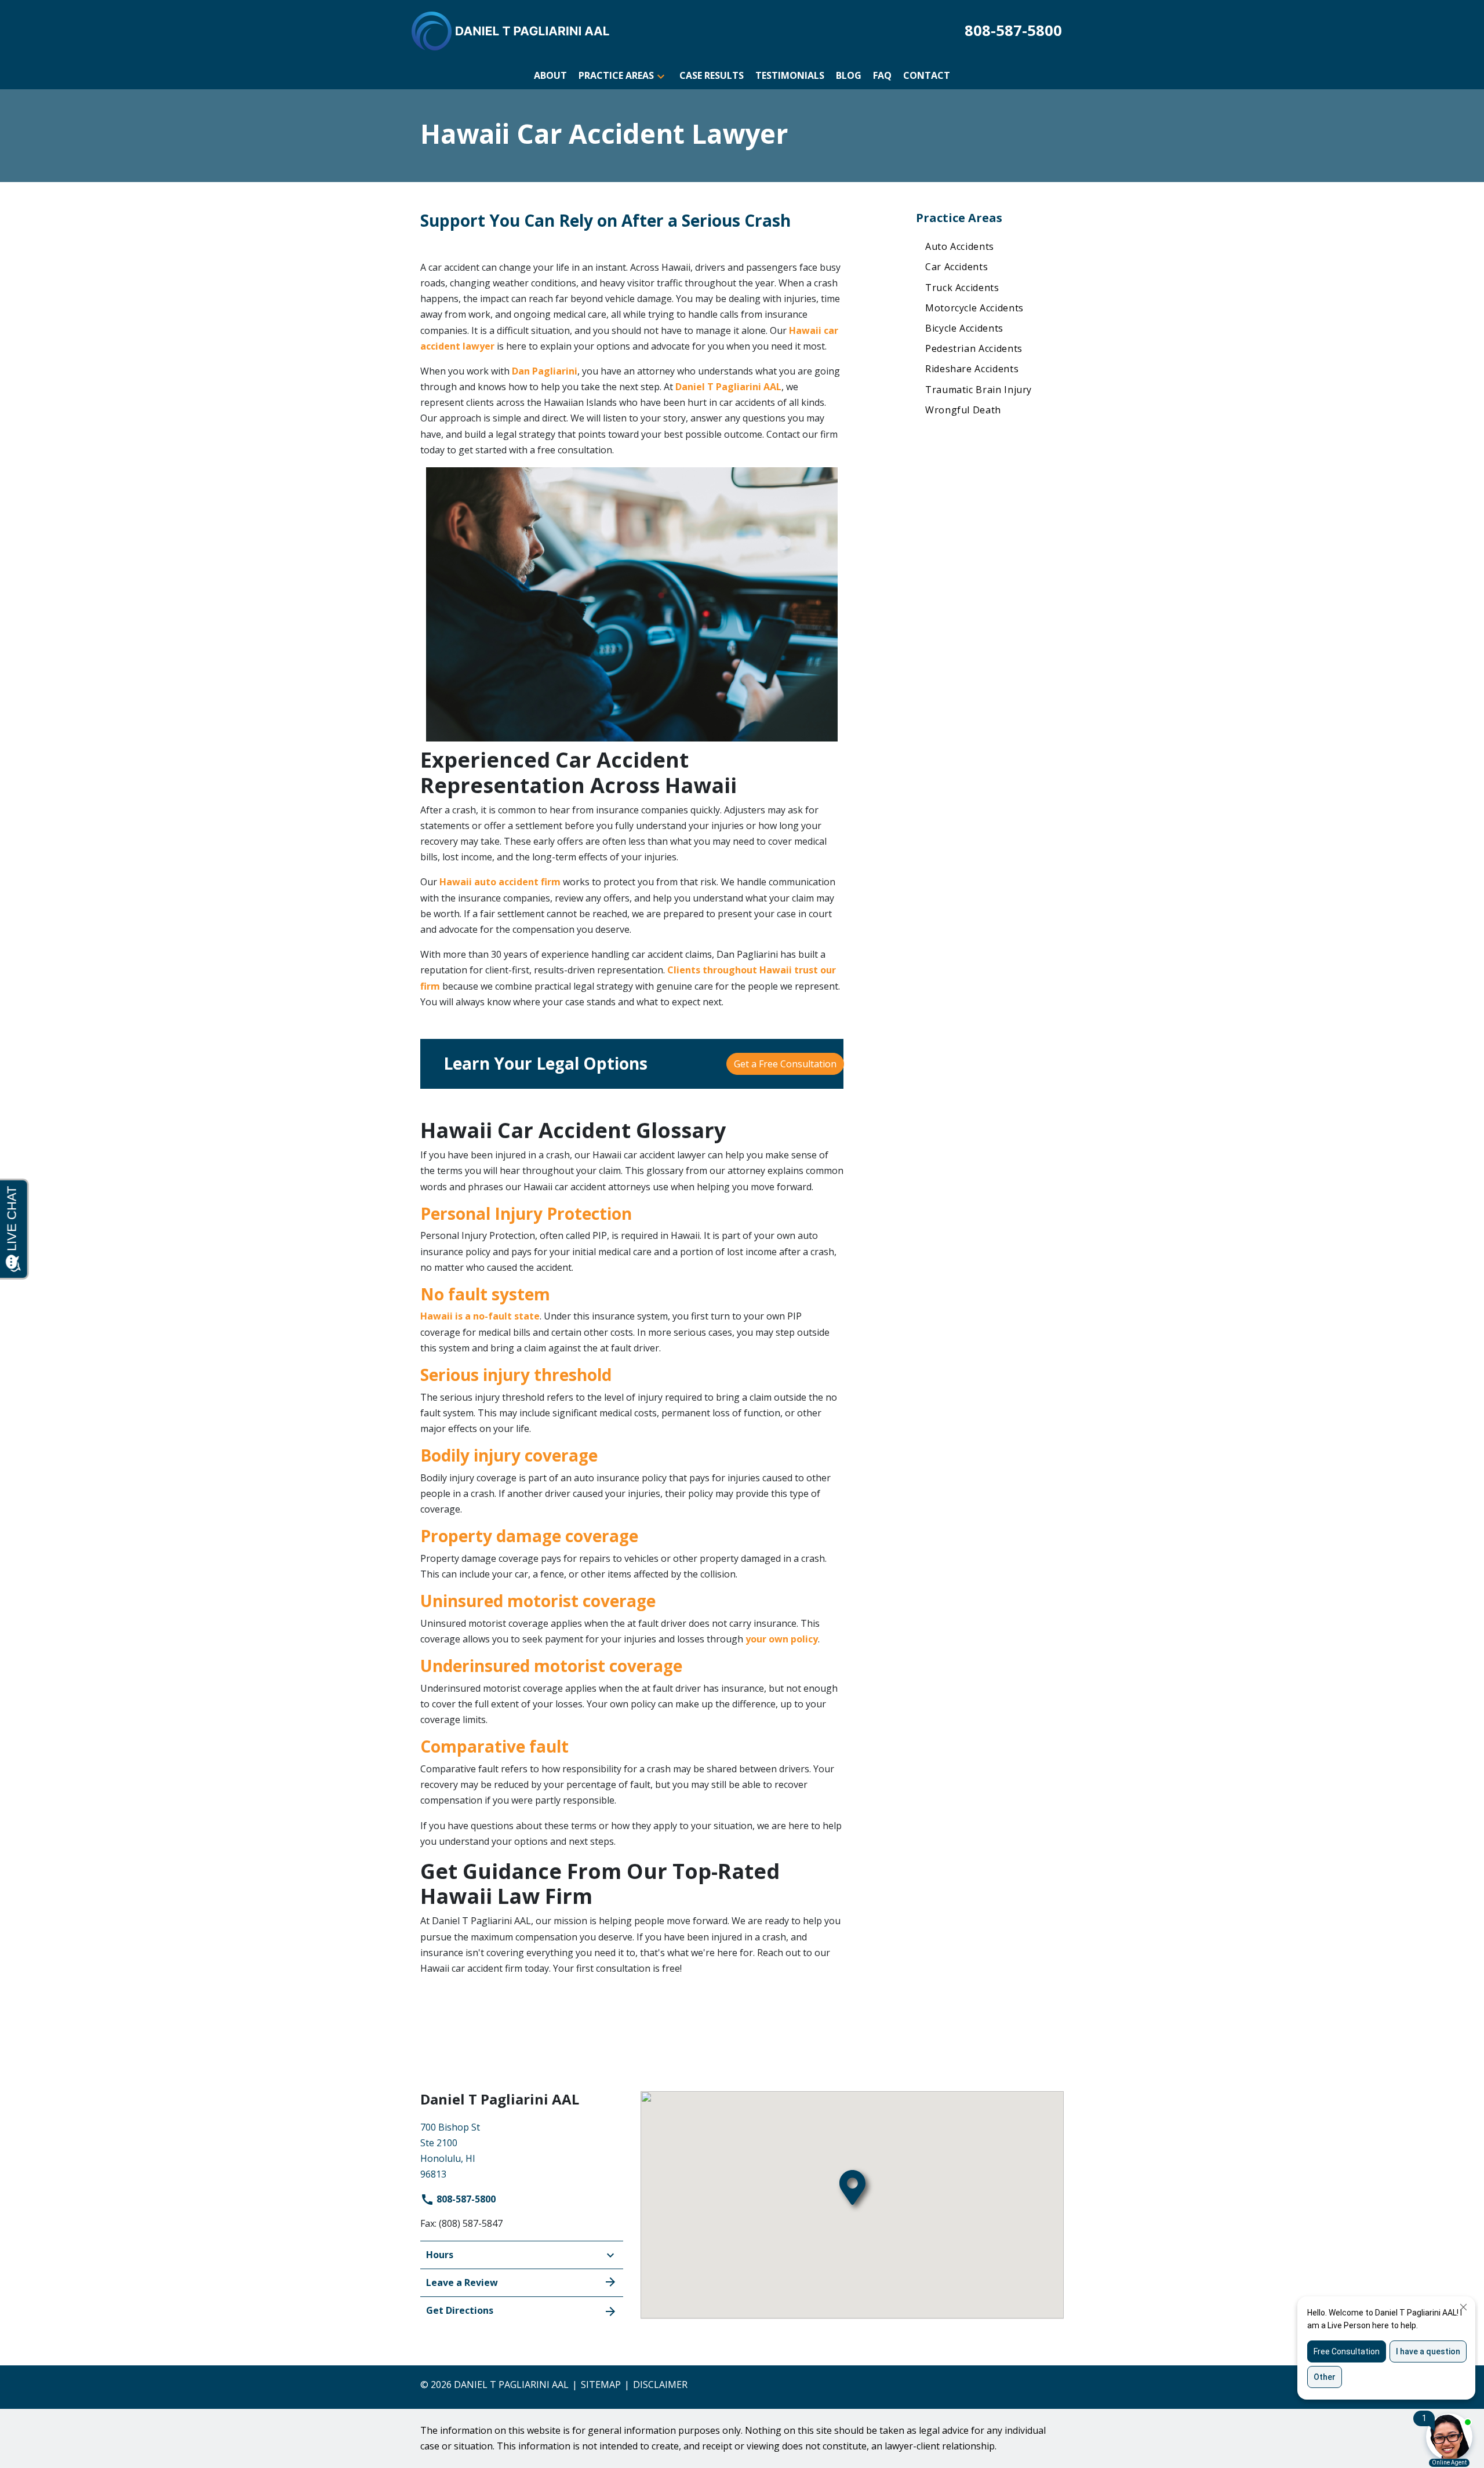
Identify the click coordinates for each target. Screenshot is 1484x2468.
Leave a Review (462, 2282)
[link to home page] (511, 30)
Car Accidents (956, 267)
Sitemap (601, 2385)
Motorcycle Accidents (974, 308)
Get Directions (460, 2310)
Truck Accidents (962, 288)
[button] (661, 76)
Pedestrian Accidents (974, 348)
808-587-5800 (465, 2199)
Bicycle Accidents (964, 328)
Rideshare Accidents (972, 369)
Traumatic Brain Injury (979, 390)
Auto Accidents (960, 246)
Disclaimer (660, 2385)
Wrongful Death (963, 410)
